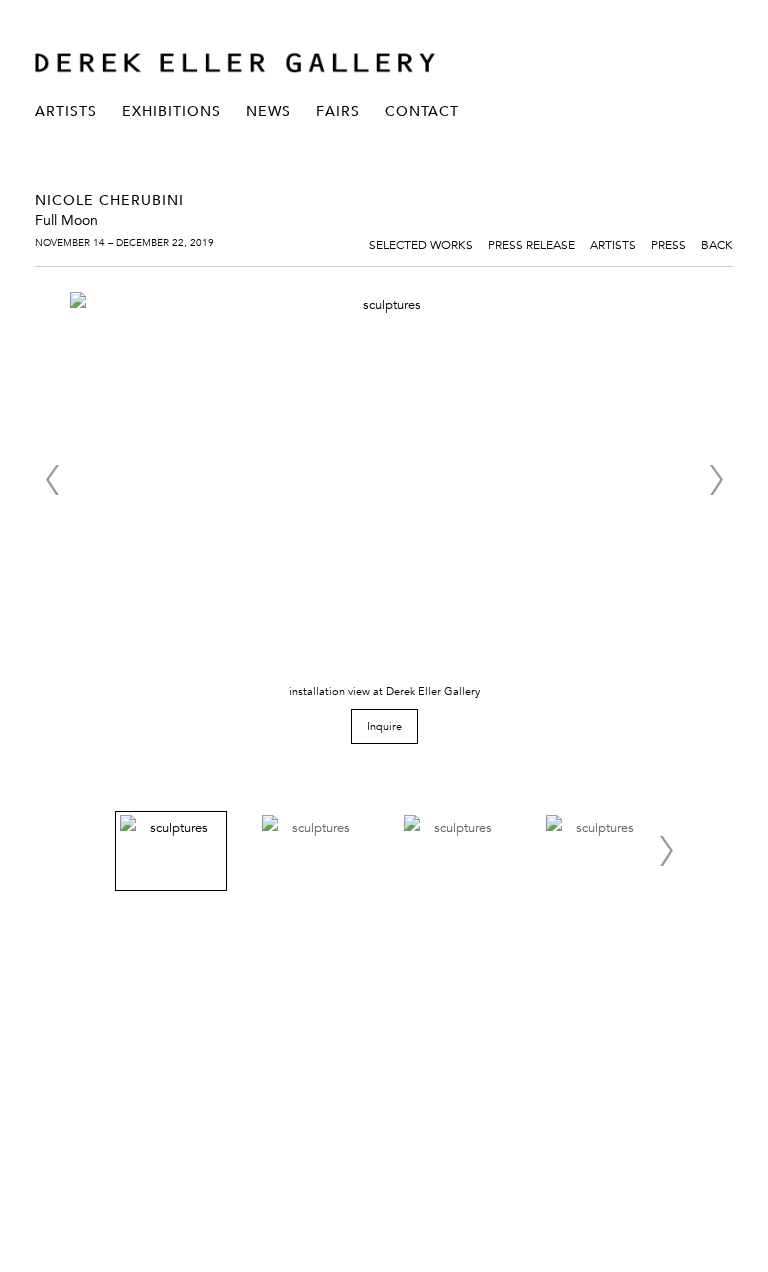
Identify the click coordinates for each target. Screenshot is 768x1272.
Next (716, 480)
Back (717, 244)
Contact (422, 111)
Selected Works (421, 244)
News (268, 111)
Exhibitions (171, 111)
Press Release (531, 244)
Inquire (384, 726)
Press (668, 244)
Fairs (338, 111)
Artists (66, 111)
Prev (52, 480)
